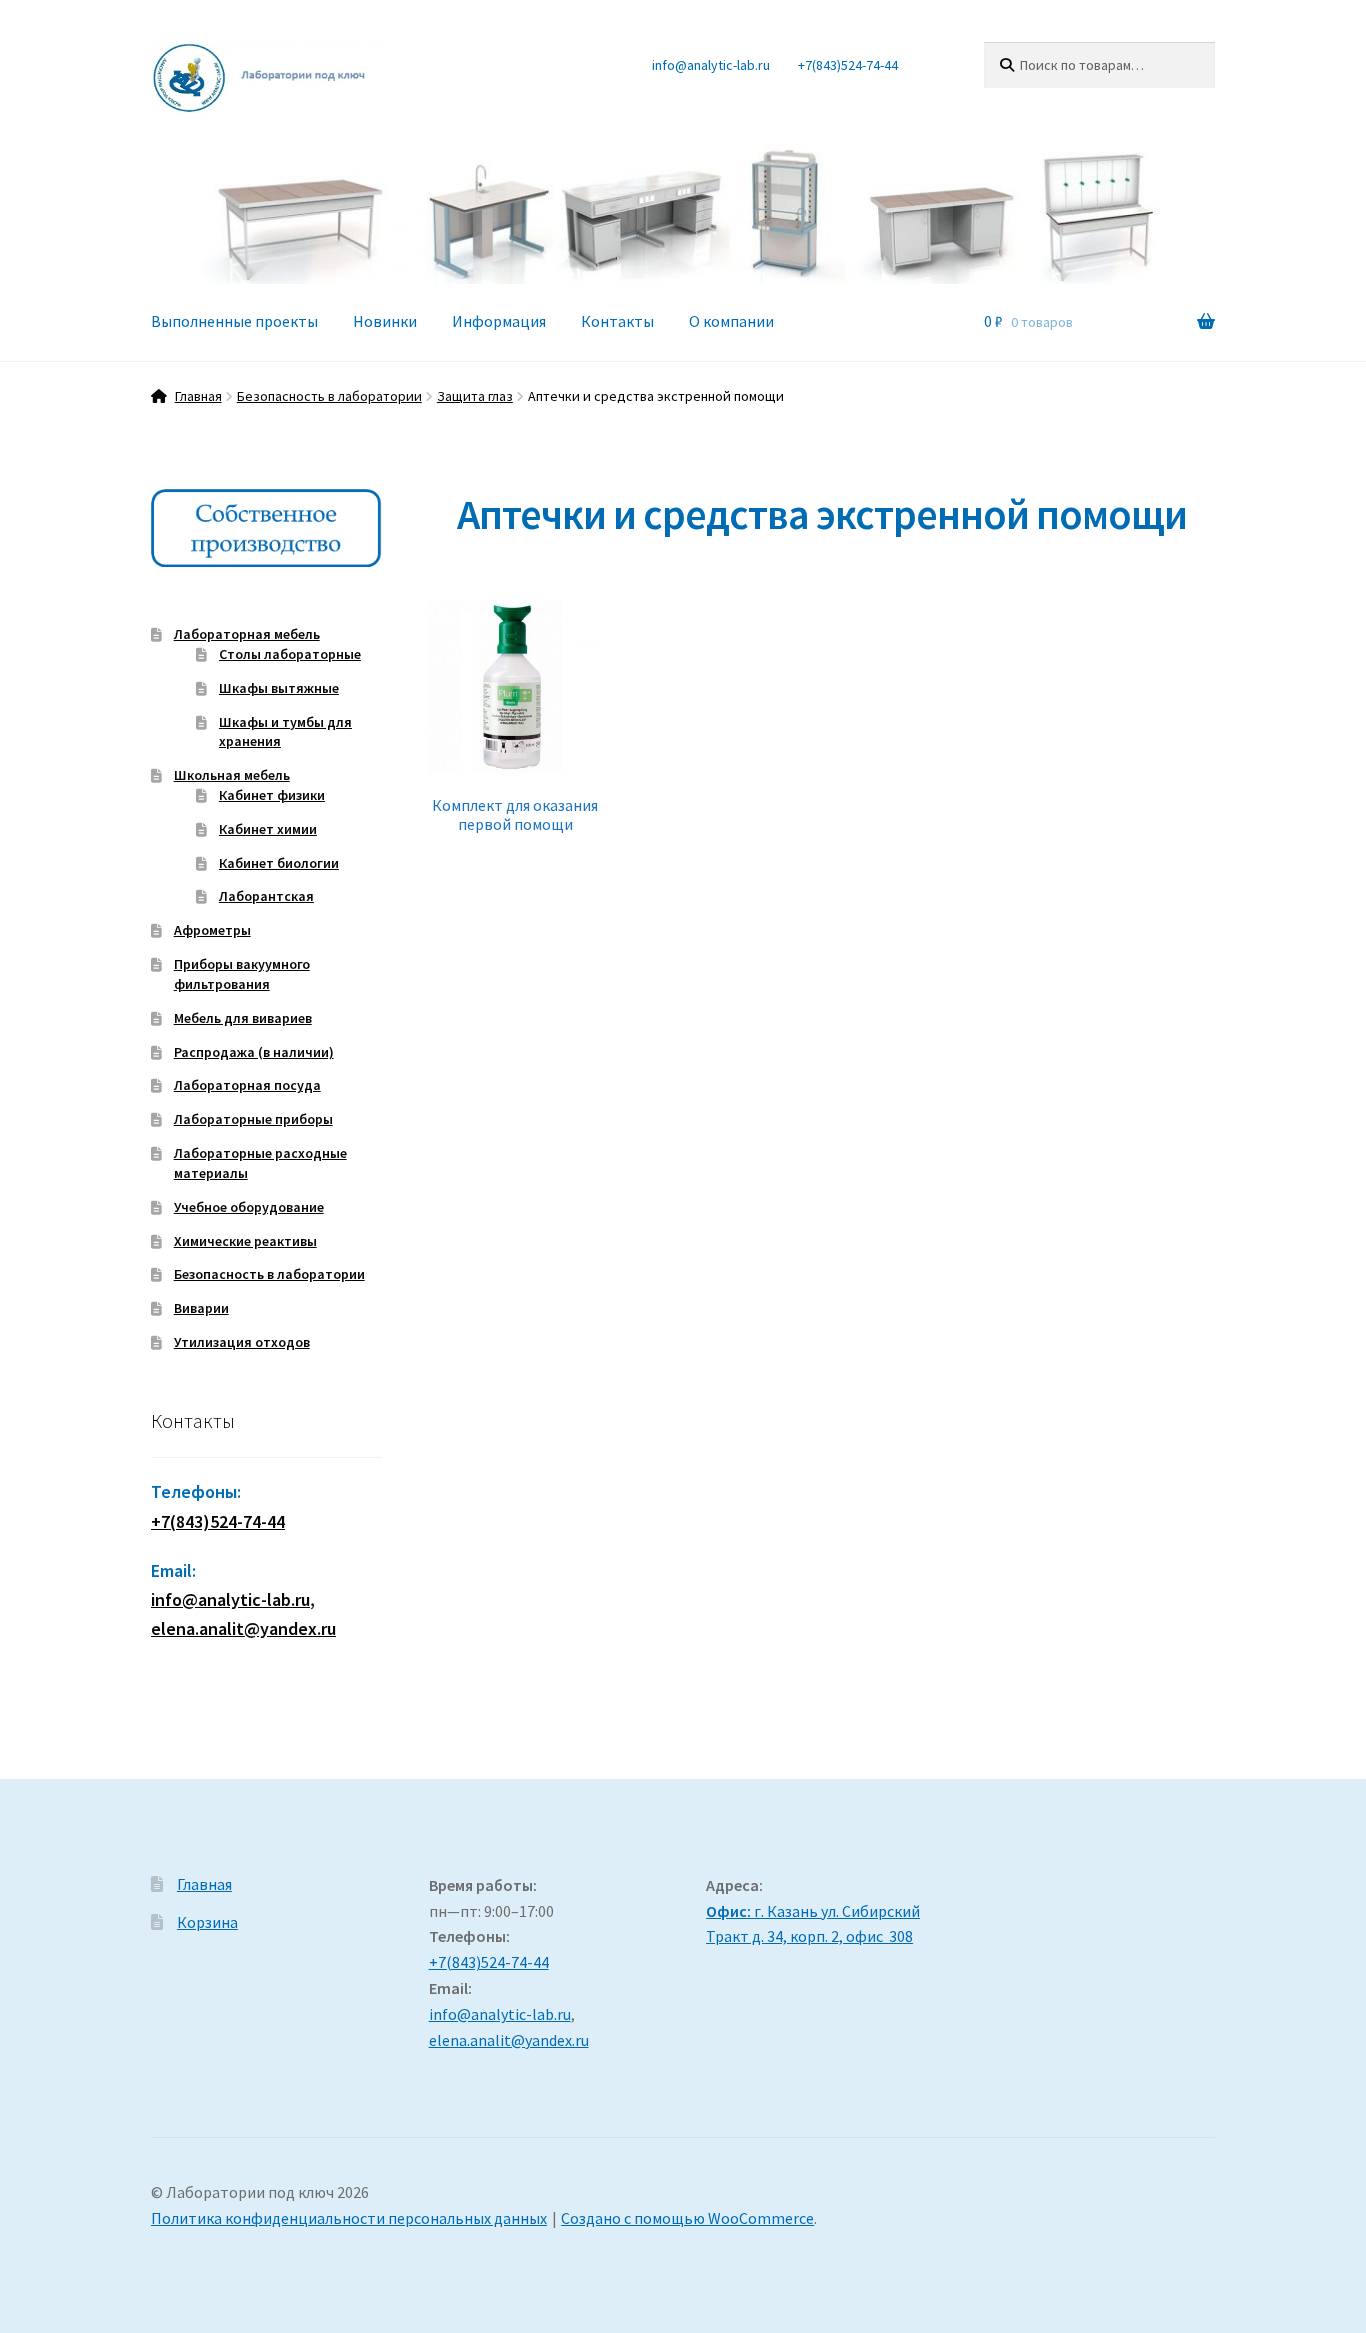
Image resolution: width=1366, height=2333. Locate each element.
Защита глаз (475, 396)
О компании (731, 321)
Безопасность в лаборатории (329, 396)
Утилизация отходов (242, 1342)
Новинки (385, 321)
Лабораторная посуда (247, 1085)
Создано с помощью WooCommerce (687, 2218)
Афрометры (212, 930)
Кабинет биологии (279, 863)
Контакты (617, 321)
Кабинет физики (272, 795)
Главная (198, 396)
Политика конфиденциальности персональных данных (349, 2218)
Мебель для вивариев (243, 1018)
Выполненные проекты (234, 321)
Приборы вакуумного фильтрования (242, 974)
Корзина (207, 1922)
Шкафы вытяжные (279, 688)
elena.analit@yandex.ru (509, 2040)
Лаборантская (266, 896)
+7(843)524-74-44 (848, 65)
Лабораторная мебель (247, 634)
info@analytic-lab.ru (711, 65)
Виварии (201, 1308)
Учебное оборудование (249, 1207)
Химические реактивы (245, 1241)
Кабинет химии (268, 829)
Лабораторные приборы (253, 1119)
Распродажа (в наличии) (254, 1052)
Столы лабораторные (290, 654)
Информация (499, 321)
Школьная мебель (232, 775)
